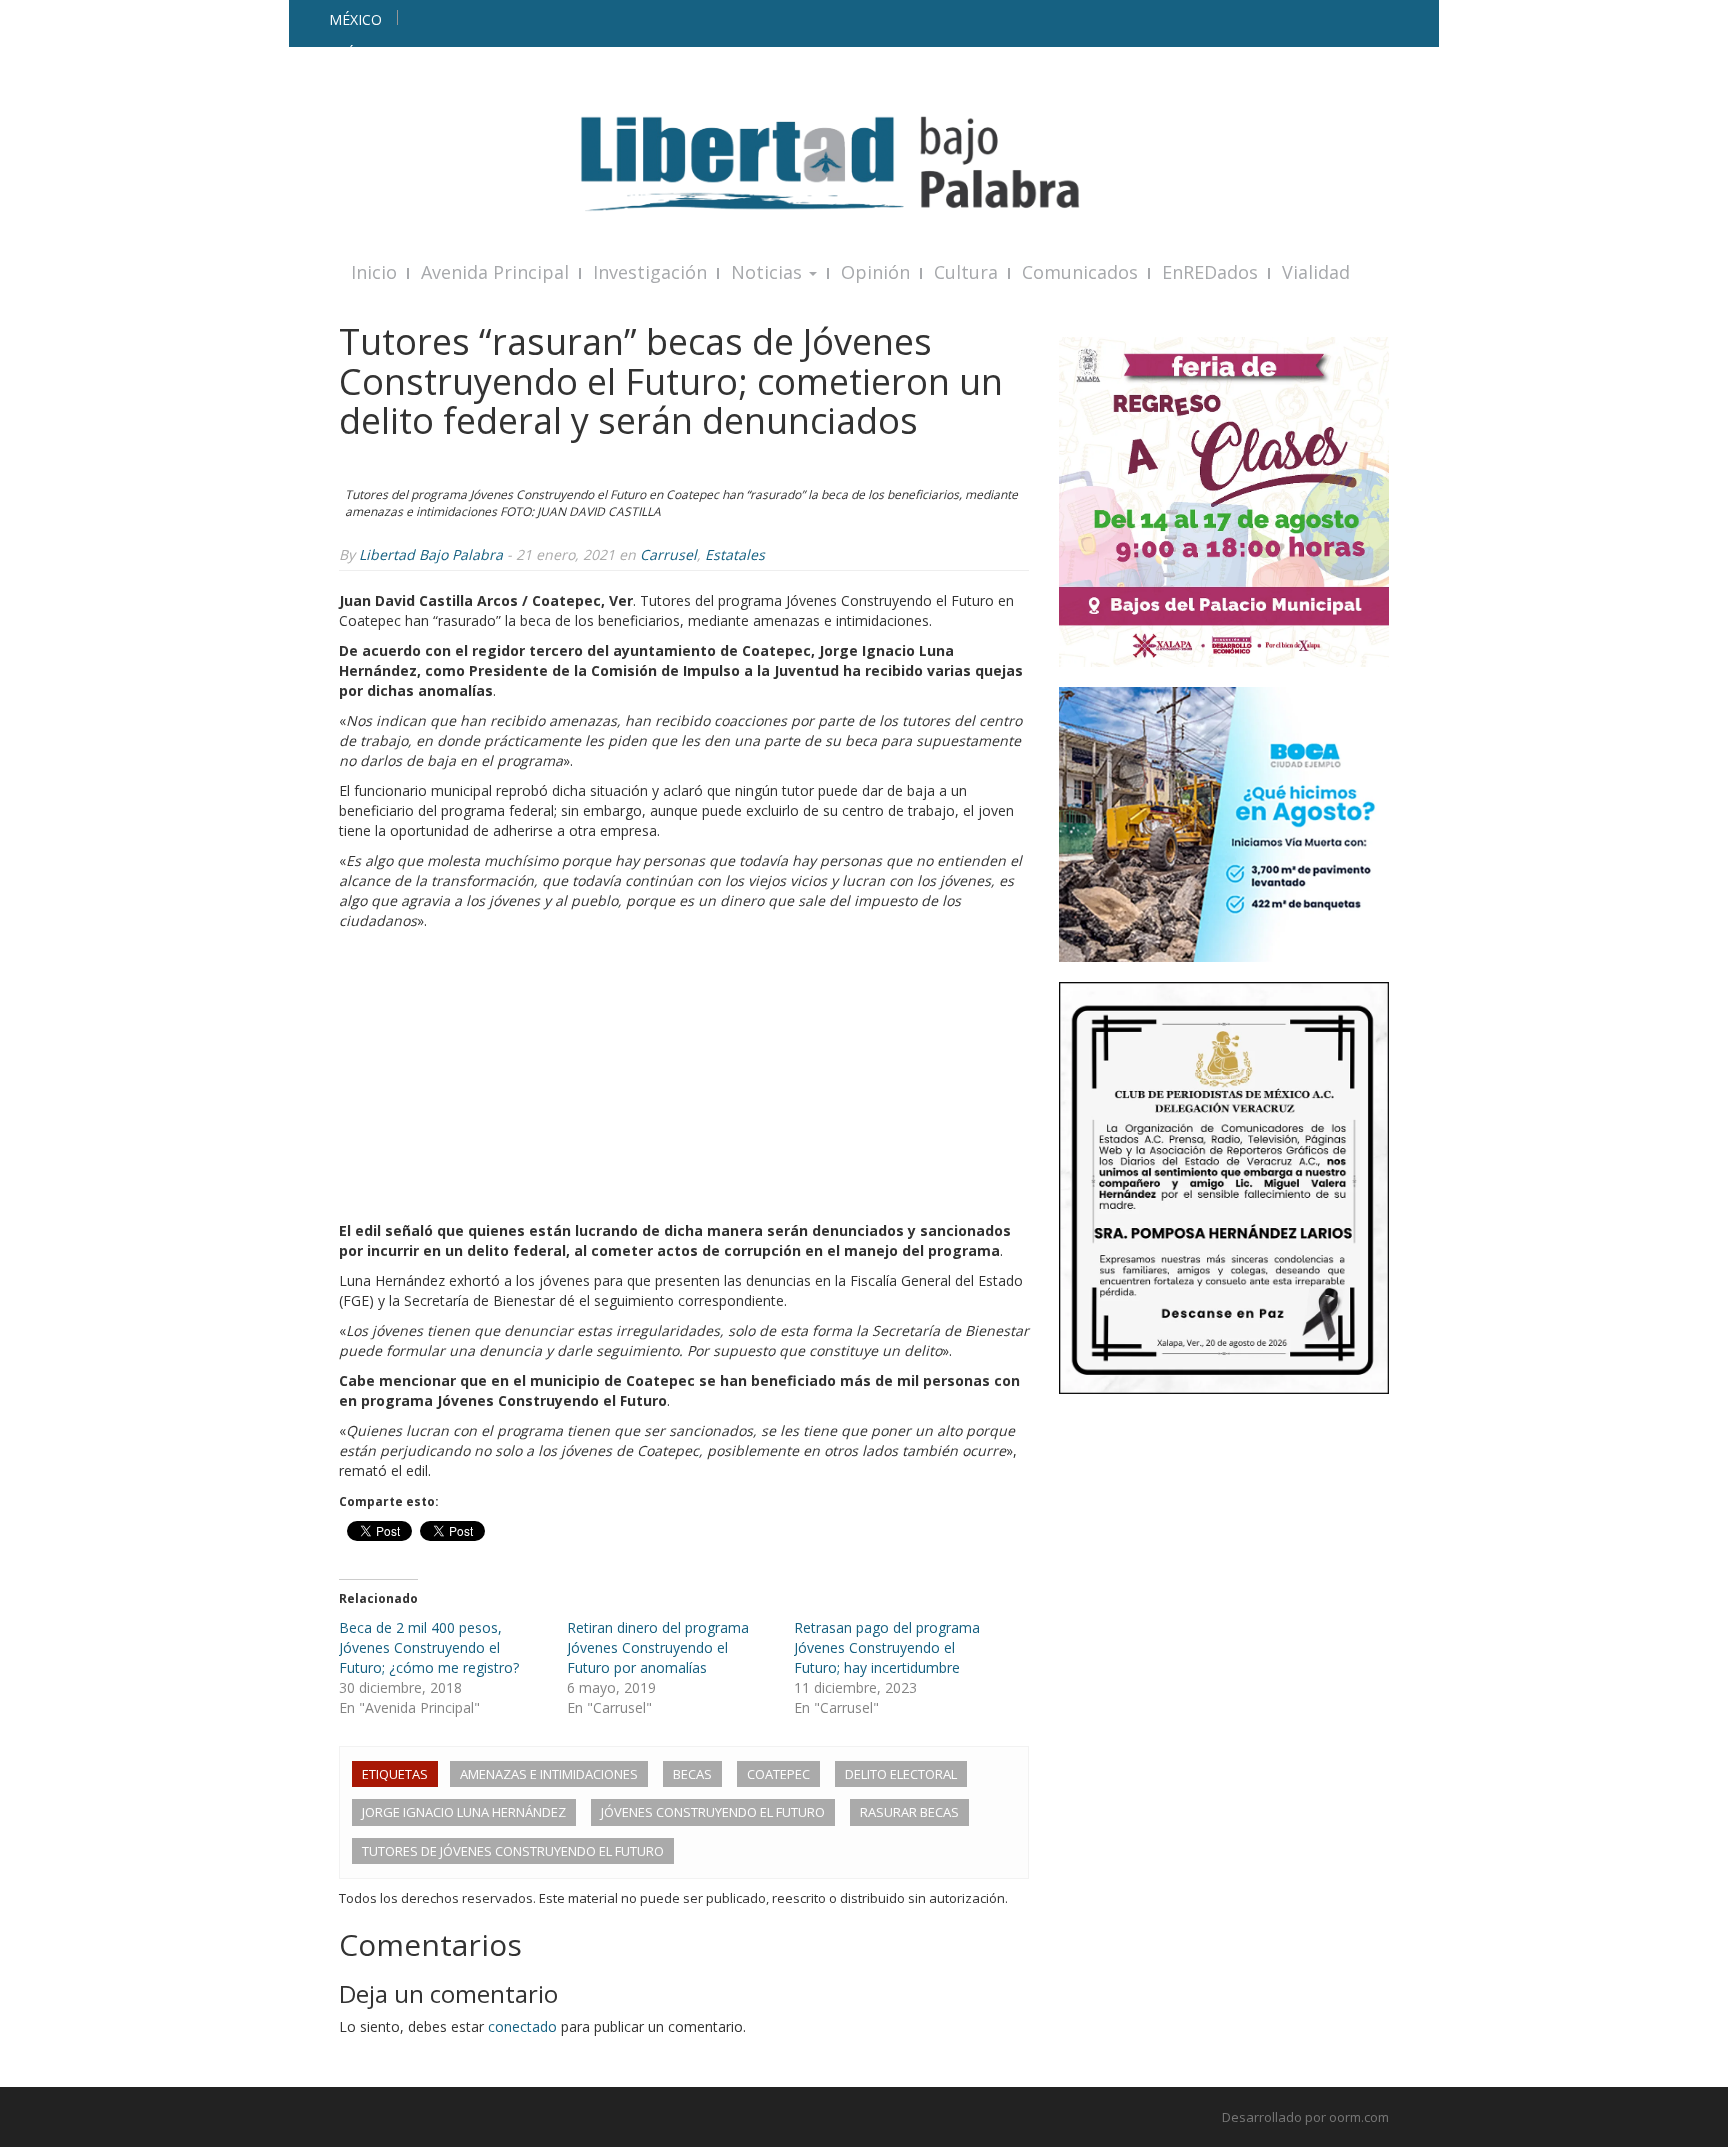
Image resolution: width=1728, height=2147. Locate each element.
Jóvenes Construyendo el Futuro (713, 1812)
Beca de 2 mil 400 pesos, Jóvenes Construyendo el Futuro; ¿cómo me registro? (429, 1647)
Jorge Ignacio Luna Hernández (464, 1812)
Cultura (966, 272)
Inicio (374, 272)
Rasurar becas (909, 1812)
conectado (522, 2026)
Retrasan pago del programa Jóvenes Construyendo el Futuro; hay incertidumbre (887, 1647)
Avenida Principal (495, 272)
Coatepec (778, 1774)
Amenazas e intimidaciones (549, 1774)
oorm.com (1359, 2117)
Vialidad (1316, 272)
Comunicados (1080, 272)
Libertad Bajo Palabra (431, 554)
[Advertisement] (684, 1081)
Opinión (875, 272)
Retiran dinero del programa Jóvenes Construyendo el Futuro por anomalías (658, 1647)
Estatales (735, 554)
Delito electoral (901, 1774)
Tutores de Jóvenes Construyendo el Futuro (513, 1851)
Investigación (650, 272)
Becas (692, 1774)
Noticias (769, 272)
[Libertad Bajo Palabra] (864, 163)
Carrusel (668, 554)
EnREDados (1210, 272)
